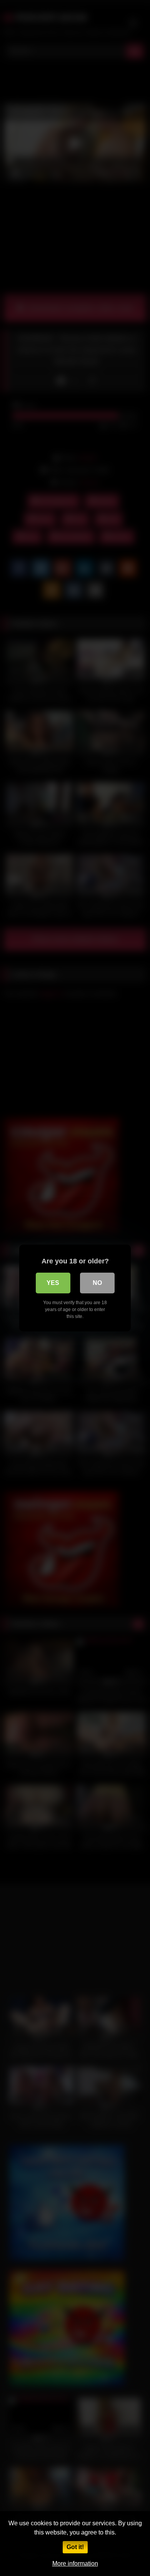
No (97, 1283)
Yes (53, 1283)
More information (75, 2564)
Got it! (75, 2547)
